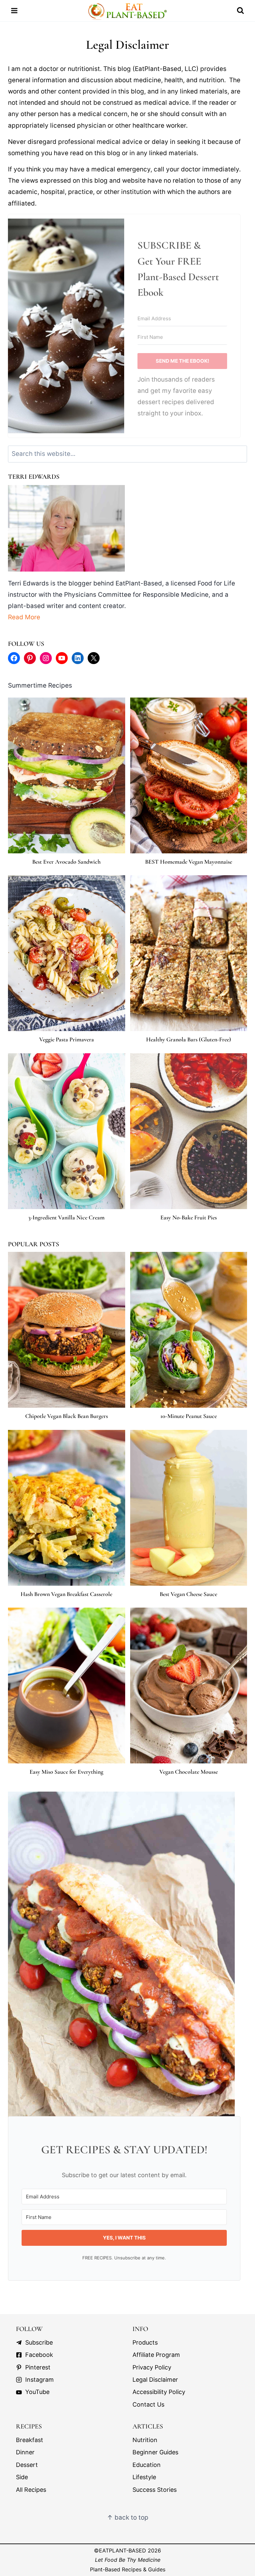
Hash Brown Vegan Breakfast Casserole (66, 1594)
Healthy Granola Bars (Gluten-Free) (189, 1040)
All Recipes (31, 2490)
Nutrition (145, 2440)
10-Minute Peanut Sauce (189, 1416)
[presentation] (67, 775)
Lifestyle (144, 2477)
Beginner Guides (155, 2453)
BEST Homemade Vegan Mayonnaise (189, 862)
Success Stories (155, 2490)
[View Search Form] (240, 11)
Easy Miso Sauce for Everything (66, 1772)
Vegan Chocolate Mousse (189, 1772)
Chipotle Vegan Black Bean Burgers (67, 1416)
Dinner (25, 2453)
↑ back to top (128, 2518)
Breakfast (30, 2440)
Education (147, 2465)
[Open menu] (14, 11)
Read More (24, 617)
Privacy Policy (152, 2368)
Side (22, 2477)
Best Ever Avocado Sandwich (66, 862)
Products (145, 2343)
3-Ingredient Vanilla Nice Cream (66, 1218)
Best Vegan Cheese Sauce (188, 1594)
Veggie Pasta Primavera (67, 1040)
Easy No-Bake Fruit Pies (189, 1218)
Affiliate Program (156, 2355)
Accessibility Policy (159, 2392)
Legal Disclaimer (155, 2380)
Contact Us (148, 2405)
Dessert (27, 2465)
